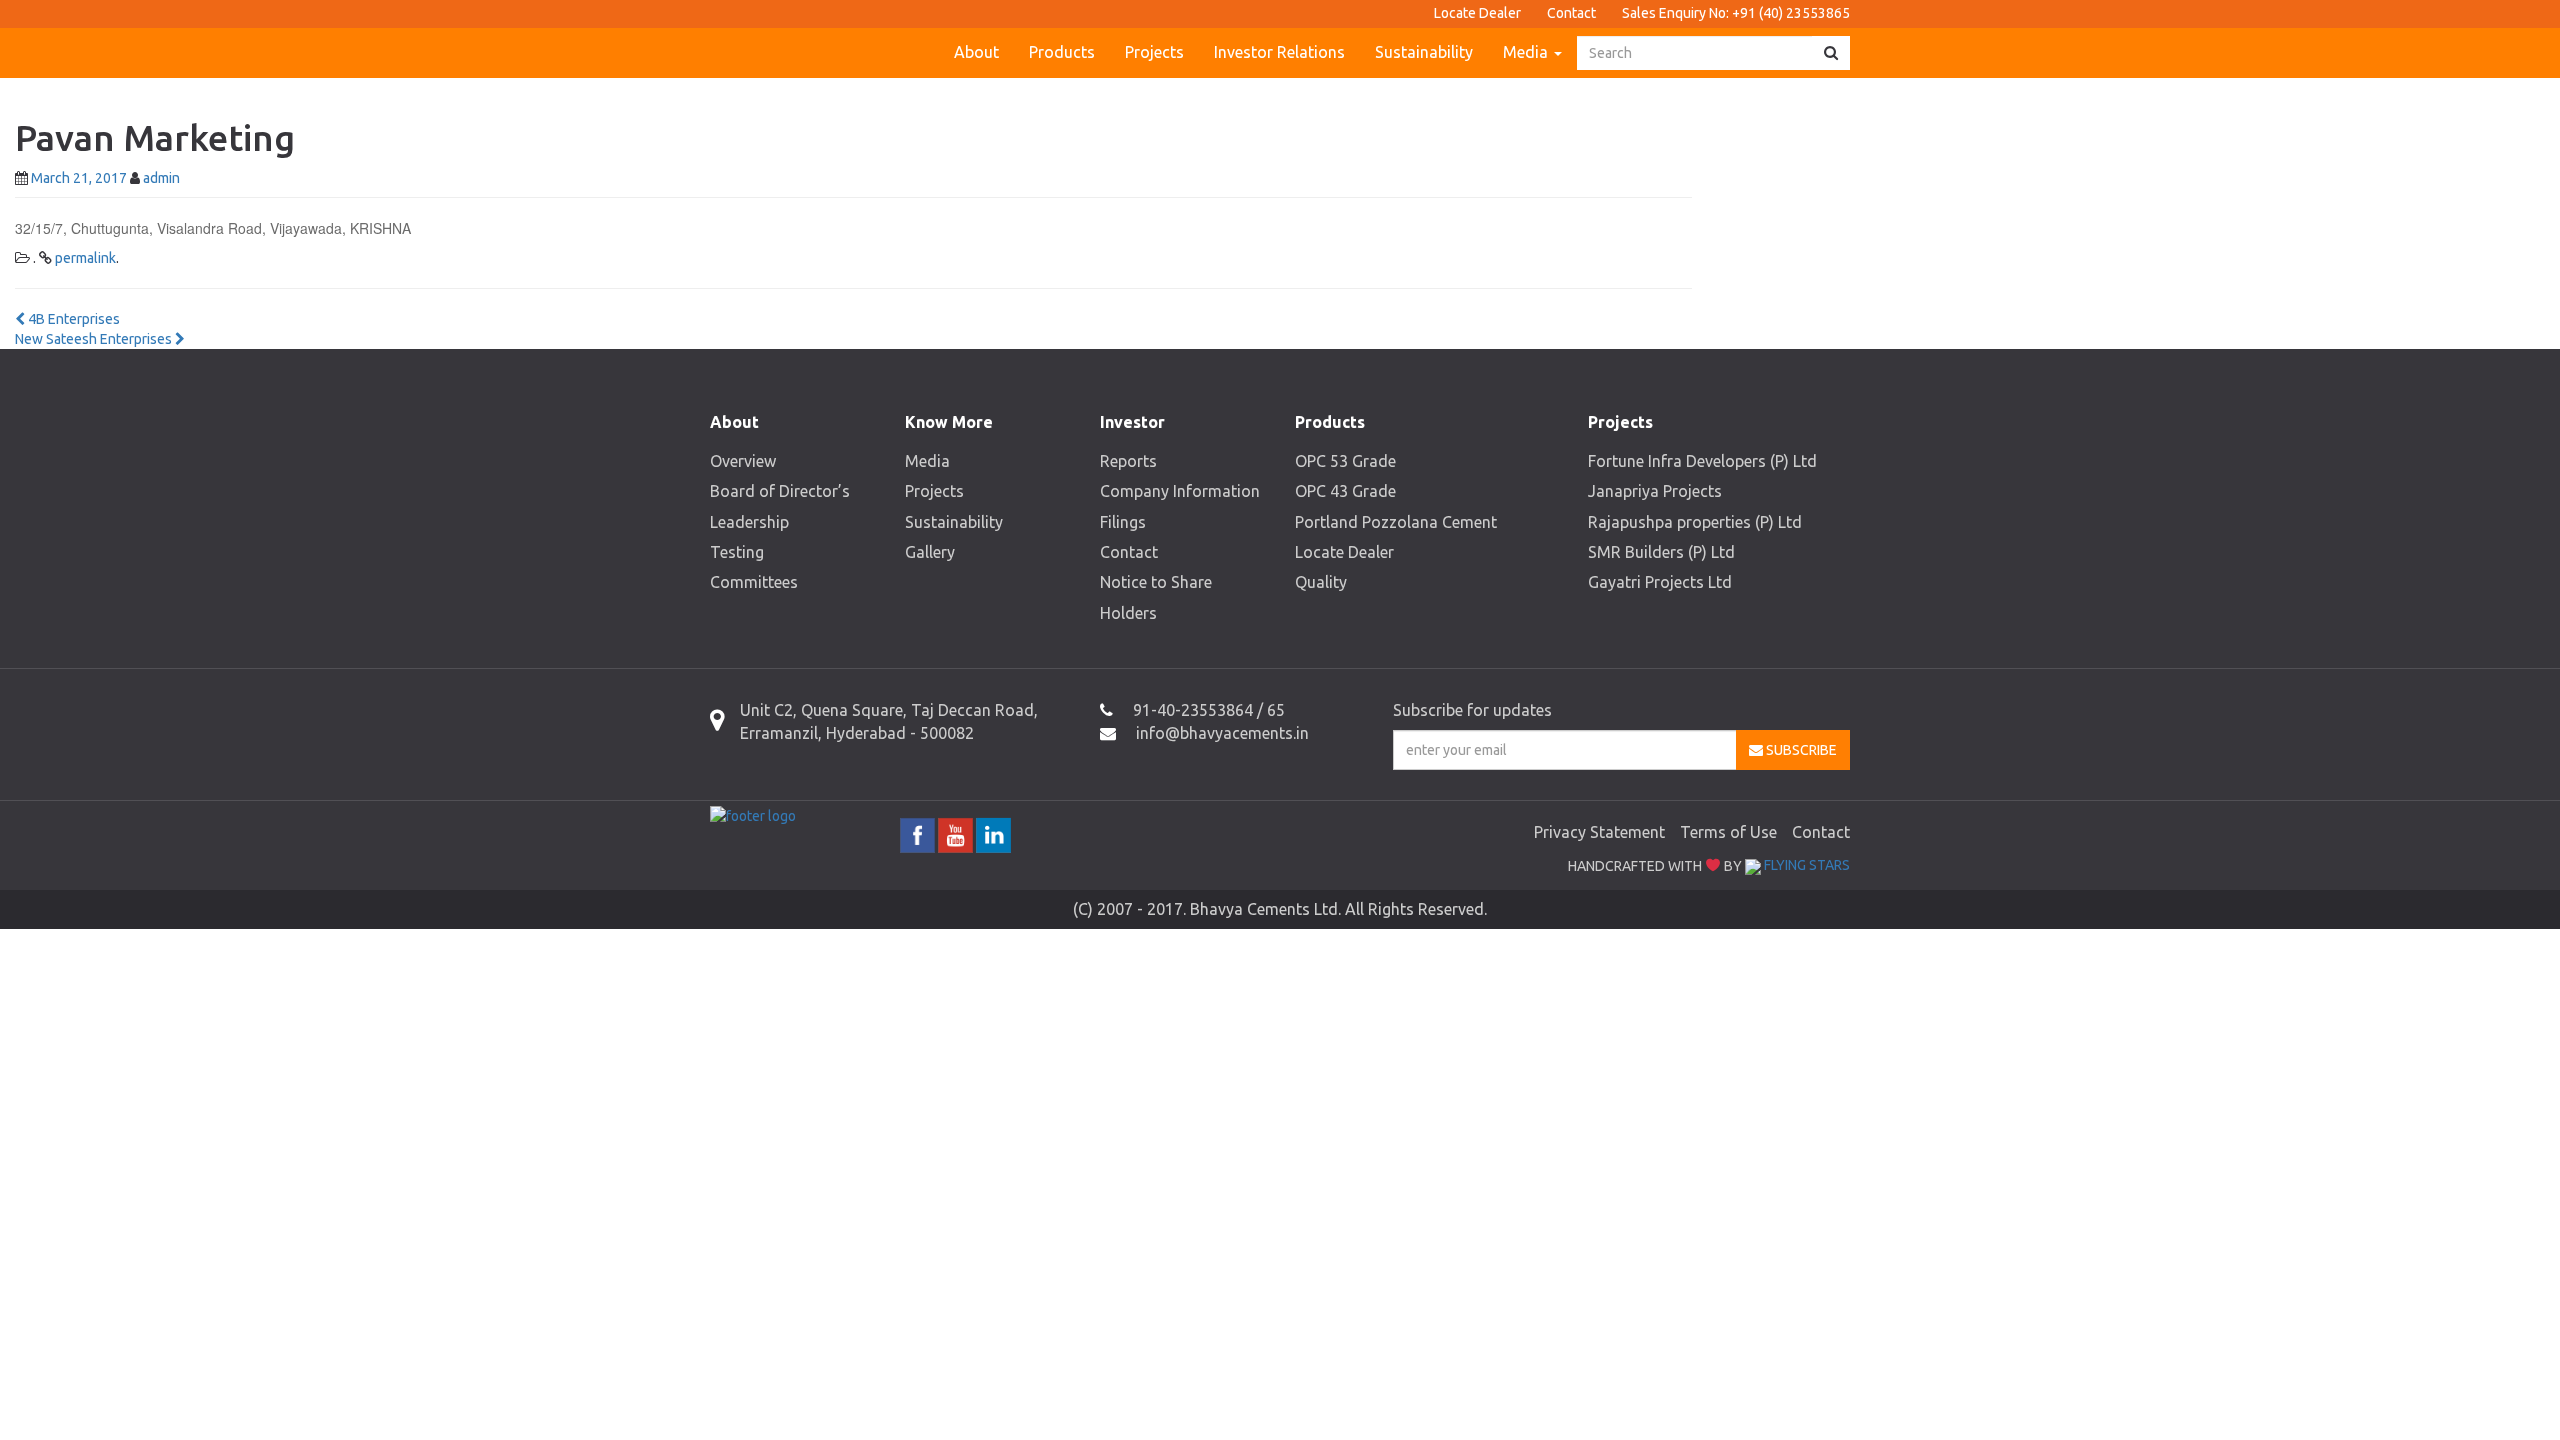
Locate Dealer (1477, 13)
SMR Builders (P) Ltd (1661, 552)
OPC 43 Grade (1345, 491)
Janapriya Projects (1655, 491)
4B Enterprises (72, 319)
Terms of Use (1728, 832)
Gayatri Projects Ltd (1660, 582)
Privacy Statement (1599, 832)
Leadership (749, 522)
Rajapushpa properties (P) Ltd (1695, 522)
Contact (1571, 13)
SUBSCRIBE (1800, 750)
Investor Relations (1279, 52)
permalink (85, 258)
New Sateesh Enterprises (95, 339)
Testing (737, 552)
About (976, 52)
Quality (1321, 582)
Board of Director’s (780, 491)
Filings (1123, 522)
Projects (1154, 52)
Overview (743, 461)
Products (1062, 52)
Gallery (930, 552)
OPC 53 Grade (1345, 461)
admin (161, 178)
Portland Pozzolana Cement (1396, 522)
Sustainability (1424, 52)
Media (1527, 52)
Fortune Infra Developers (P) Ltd (1702, 461)
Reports (1128, 461)
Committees (754, 582)
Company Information (1180, 491)
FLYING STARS (1805, 865)
